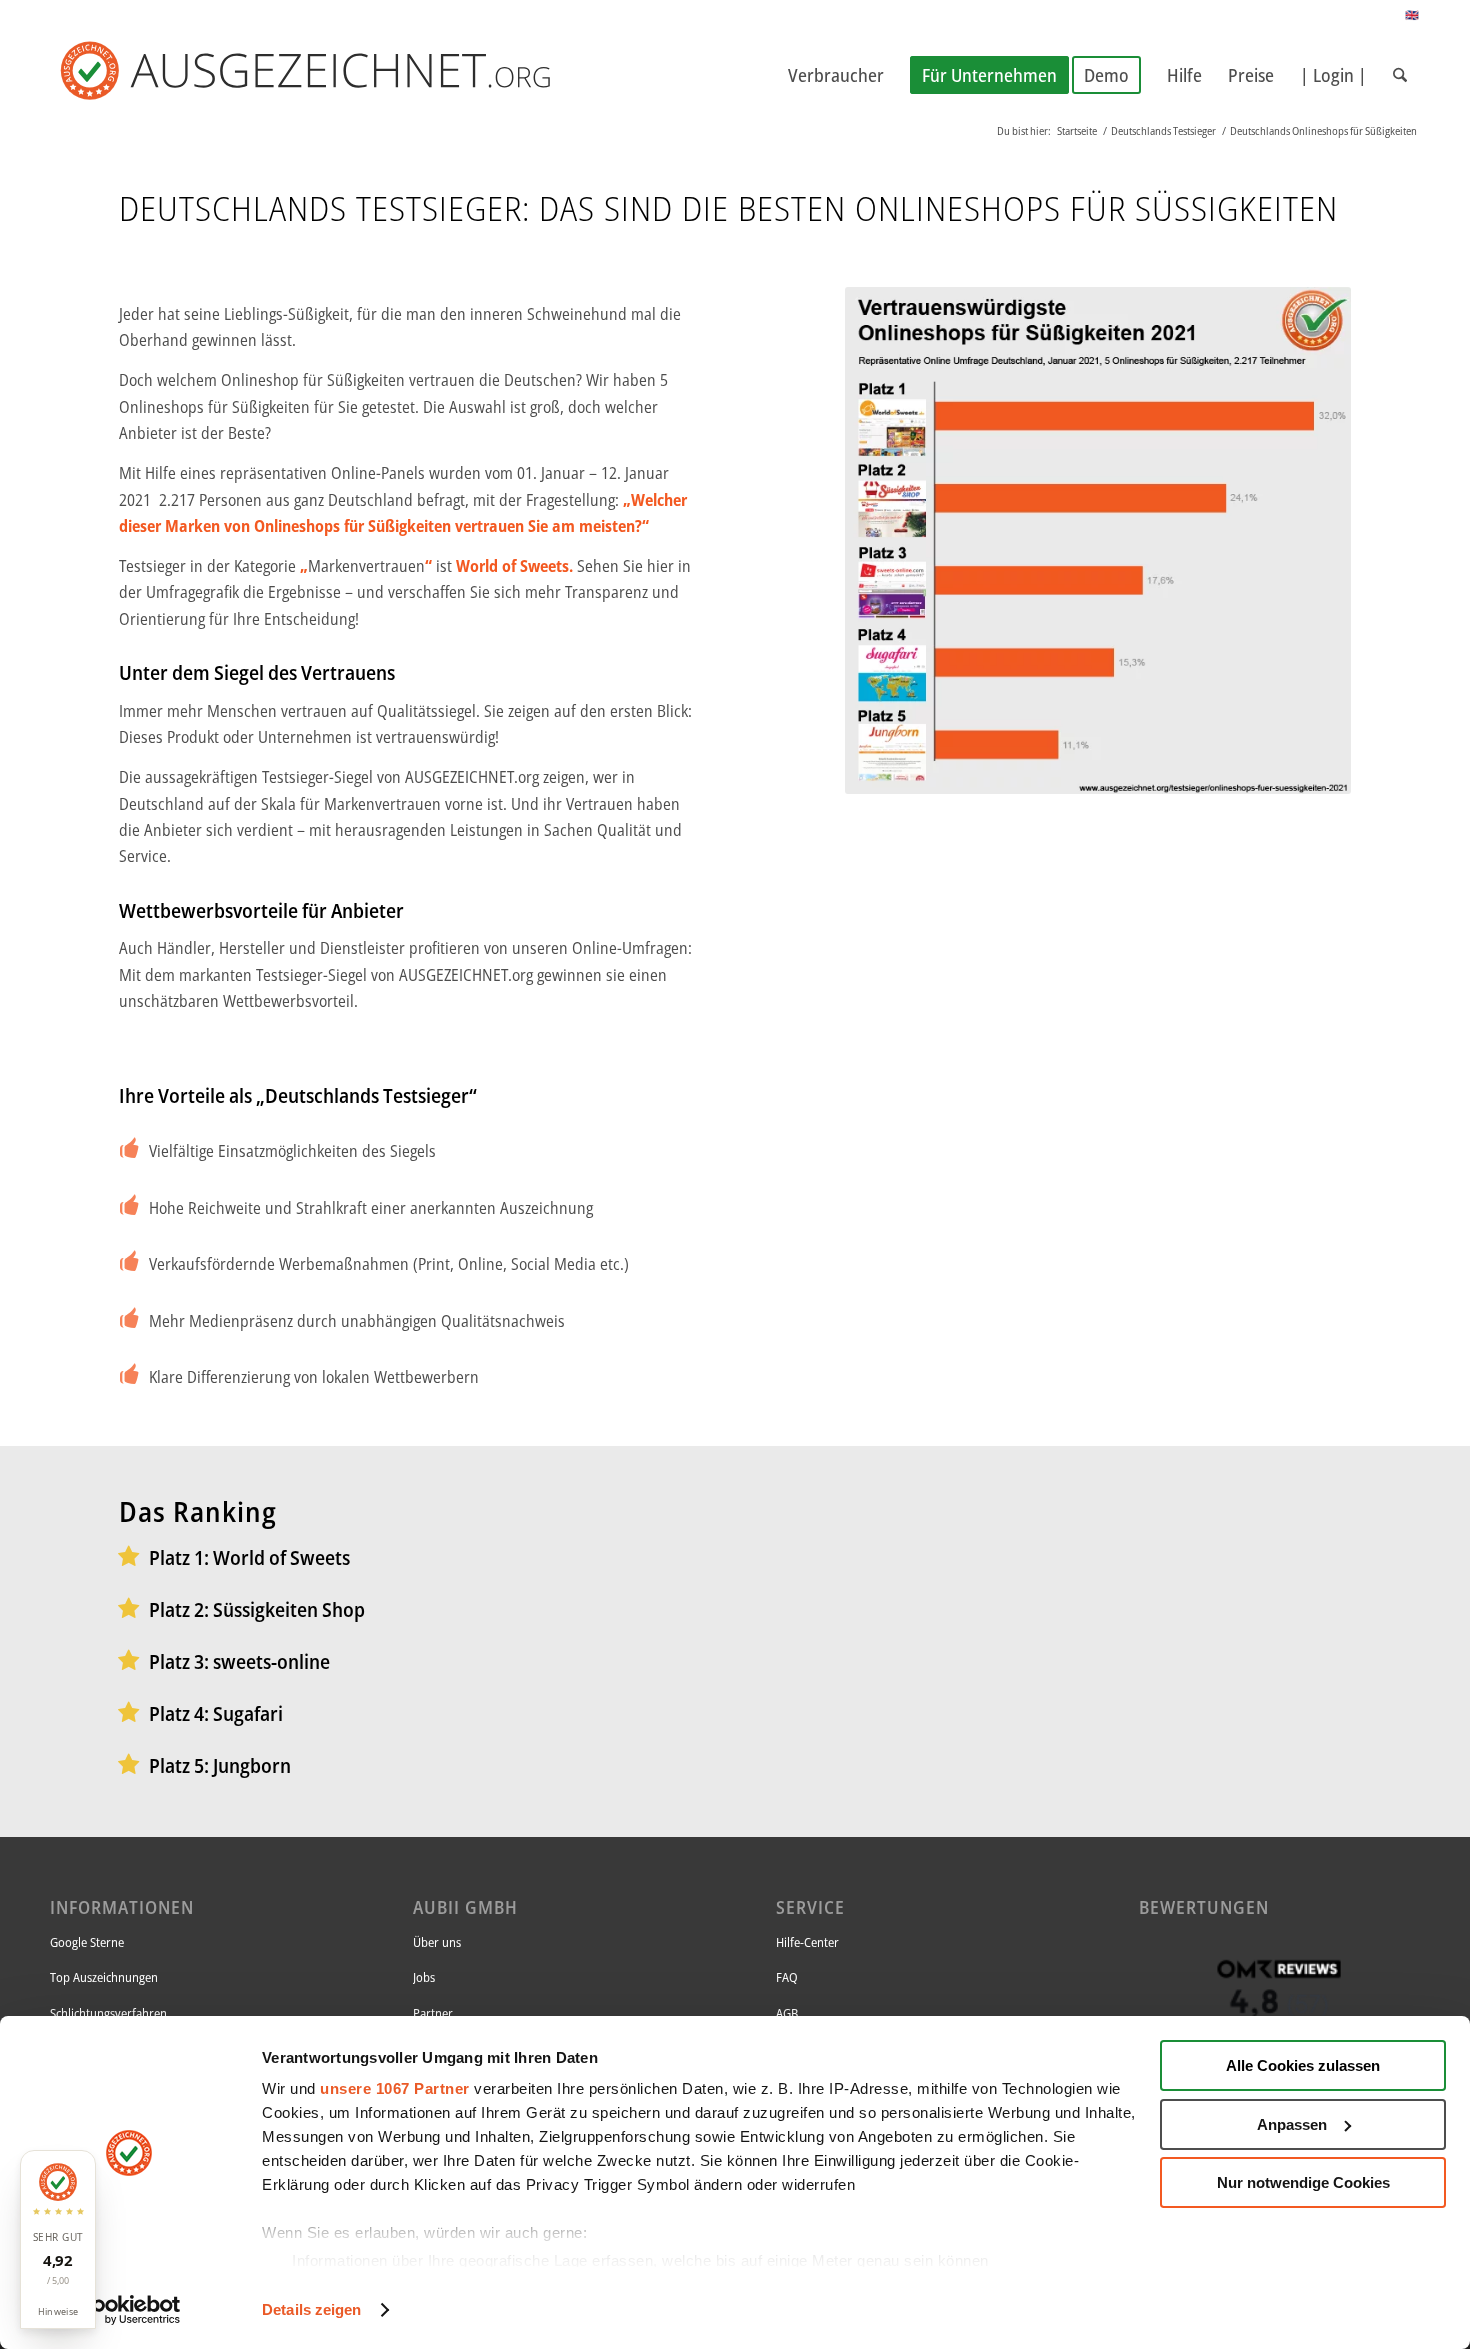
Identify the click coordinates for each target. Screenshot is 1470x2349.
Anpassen (1292, 2124)
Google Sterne (87, 1942)
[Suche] (1400, 75)
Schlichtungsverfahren (108, 2013)
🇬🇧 (1412, 14)
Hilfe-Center (807, 1942)
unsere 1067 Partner (395, 2088)
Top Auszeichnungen (104, 1977)
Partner (433, 2013)
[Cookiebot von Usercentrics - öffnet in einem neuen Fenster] (129, 2310)
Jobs (424, 1977)
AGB (787, 2013)
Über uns (437, 1942)
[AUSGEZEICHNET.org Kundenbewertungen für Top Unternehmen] (338, 75)
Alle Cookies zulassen (1303, 2065)
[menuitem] (836, 75)
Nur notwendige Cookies (1303, 2182)
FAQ (787, 1977)
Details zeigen (311, 2309)
